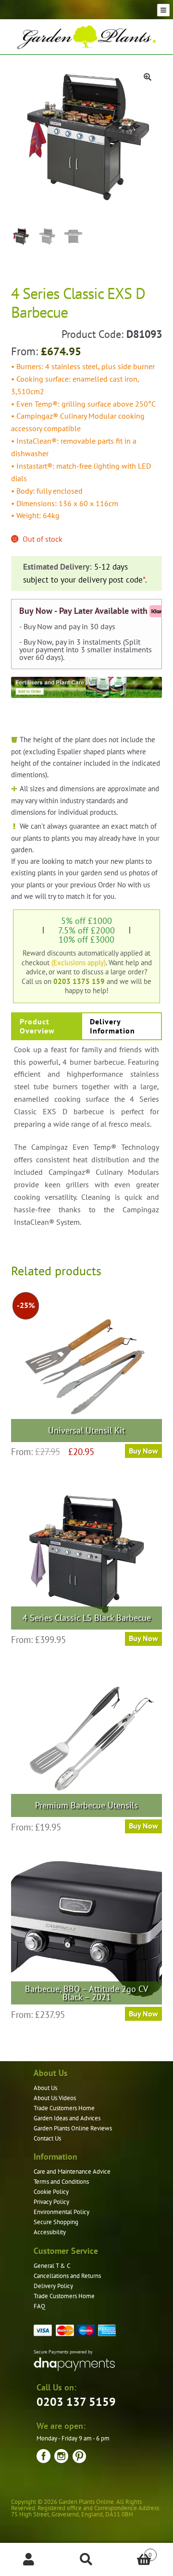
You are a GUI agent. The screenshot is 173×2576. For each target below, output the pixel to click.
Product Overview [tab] (37, 1026)
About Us (45, 2088)
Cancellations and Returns (67, 2276)
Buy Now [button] (143, 1451)
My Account (29, 2560)
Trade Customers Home (64, 2108)
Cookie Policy (51, 2192)
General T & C (52, 2266)
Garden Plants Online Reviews (73, 2128)
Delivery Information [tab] (112, 1026)
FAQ (39, 2306)
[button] (148, 77)
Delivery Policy (53, 2286)
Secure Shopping (56, 2222)
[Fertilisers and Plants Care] (87, 687)
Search (86, 2560)
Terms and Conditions (61, 2182)
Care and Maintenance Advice (72, 2172)
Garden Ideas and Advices (67, 2118)
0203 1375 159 (79, 981)
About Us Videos (55, 2098)
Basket (134, 2551)
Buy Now (143, 1826)
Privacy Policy (51, 2202)
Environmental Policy (62, 2212)
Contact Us (47, 2138)
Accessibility (50, 2232)
